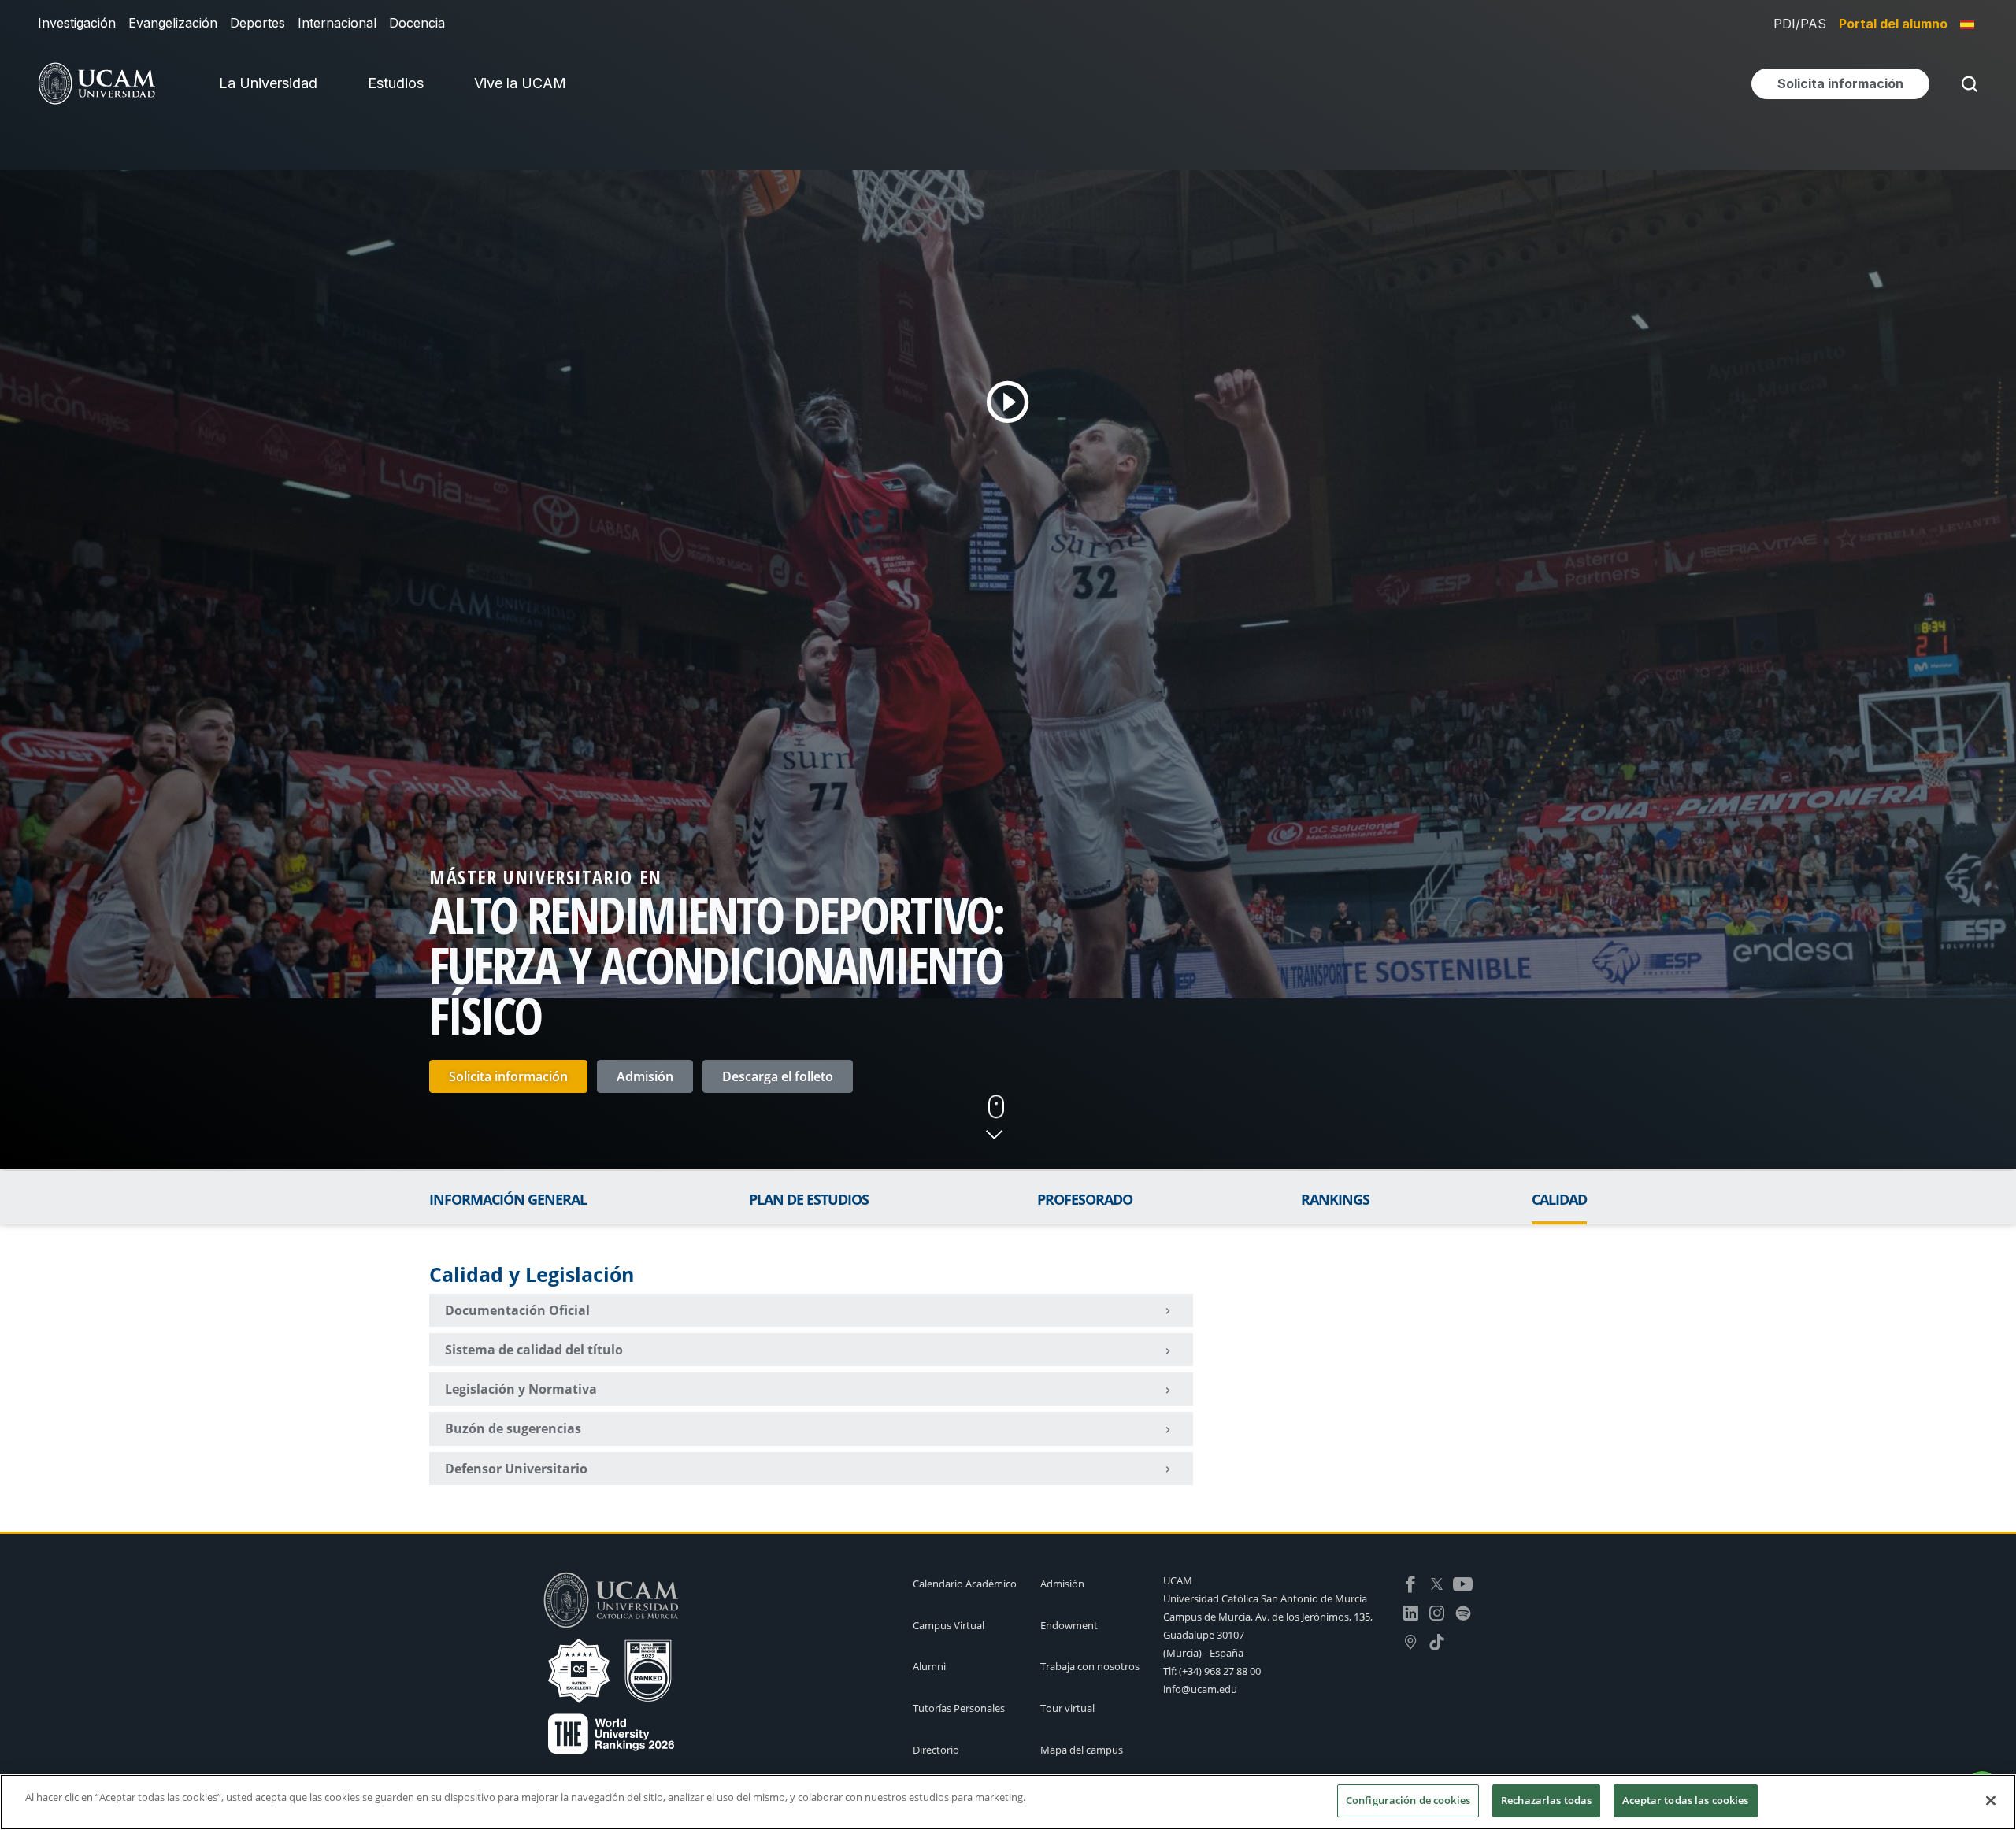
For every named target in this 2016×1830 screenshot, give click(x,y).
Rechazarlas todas (1546, 1800)
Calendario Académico (965, 1584)
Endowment (1069, 1625)
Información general (508, 1199)
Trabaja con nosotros (1090, 1666)
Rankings (1335, 1199)
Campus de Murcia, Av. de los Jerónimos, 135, (1268, 1617)
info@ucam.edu (1200, 1689)
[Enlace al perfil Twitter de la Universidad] (1437, 1583)
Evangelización (173, 23)
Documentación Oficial (517, 1310)
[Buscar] (1966, 84)
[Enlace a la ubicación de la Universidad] (1411, 1640)
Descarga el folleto (778, 1076)
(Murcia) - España (1203, 1653)
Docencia (417, 23)
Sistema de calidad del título (534, 1350)
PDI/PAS (1800, 24)
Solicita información (508, 1076)
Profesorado (1085, 1199)
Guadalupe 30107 (1204, 1635)
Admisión (645, 1076)
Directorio (936, 1750)
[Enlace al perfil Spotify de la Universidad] (1463, 1612)
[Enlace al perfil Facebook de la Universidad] (1411, 1583)
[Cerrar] (1991, 1800)
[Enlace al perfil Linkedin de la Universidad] (1411, 1612)
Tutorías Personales (959, 1708)
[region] (1008, 1802)
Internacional (337, 23)
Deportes (258, 23)
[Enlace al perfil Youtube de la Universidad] (1463, 1583)
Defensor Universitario (516, 1469)
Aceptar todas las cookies (1685, 1800)
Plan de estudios (809, 1199)
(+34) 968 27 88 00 (1220, 1671)
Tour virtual (1067, 1708)
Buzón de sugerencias (513, 1428)
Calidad (1559, 1199)
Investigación (77, 23)
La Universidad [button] (268, 83)
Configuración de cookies (1408, 1800)
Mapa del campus (1082, 1750)
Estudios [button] (396, 83)
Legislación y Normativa (521, 1389)
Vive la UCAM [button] (520, 83)
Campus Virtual (949, 1625)
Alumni (929, 1666)
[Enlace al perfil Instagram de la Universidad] (1437, 1612)
